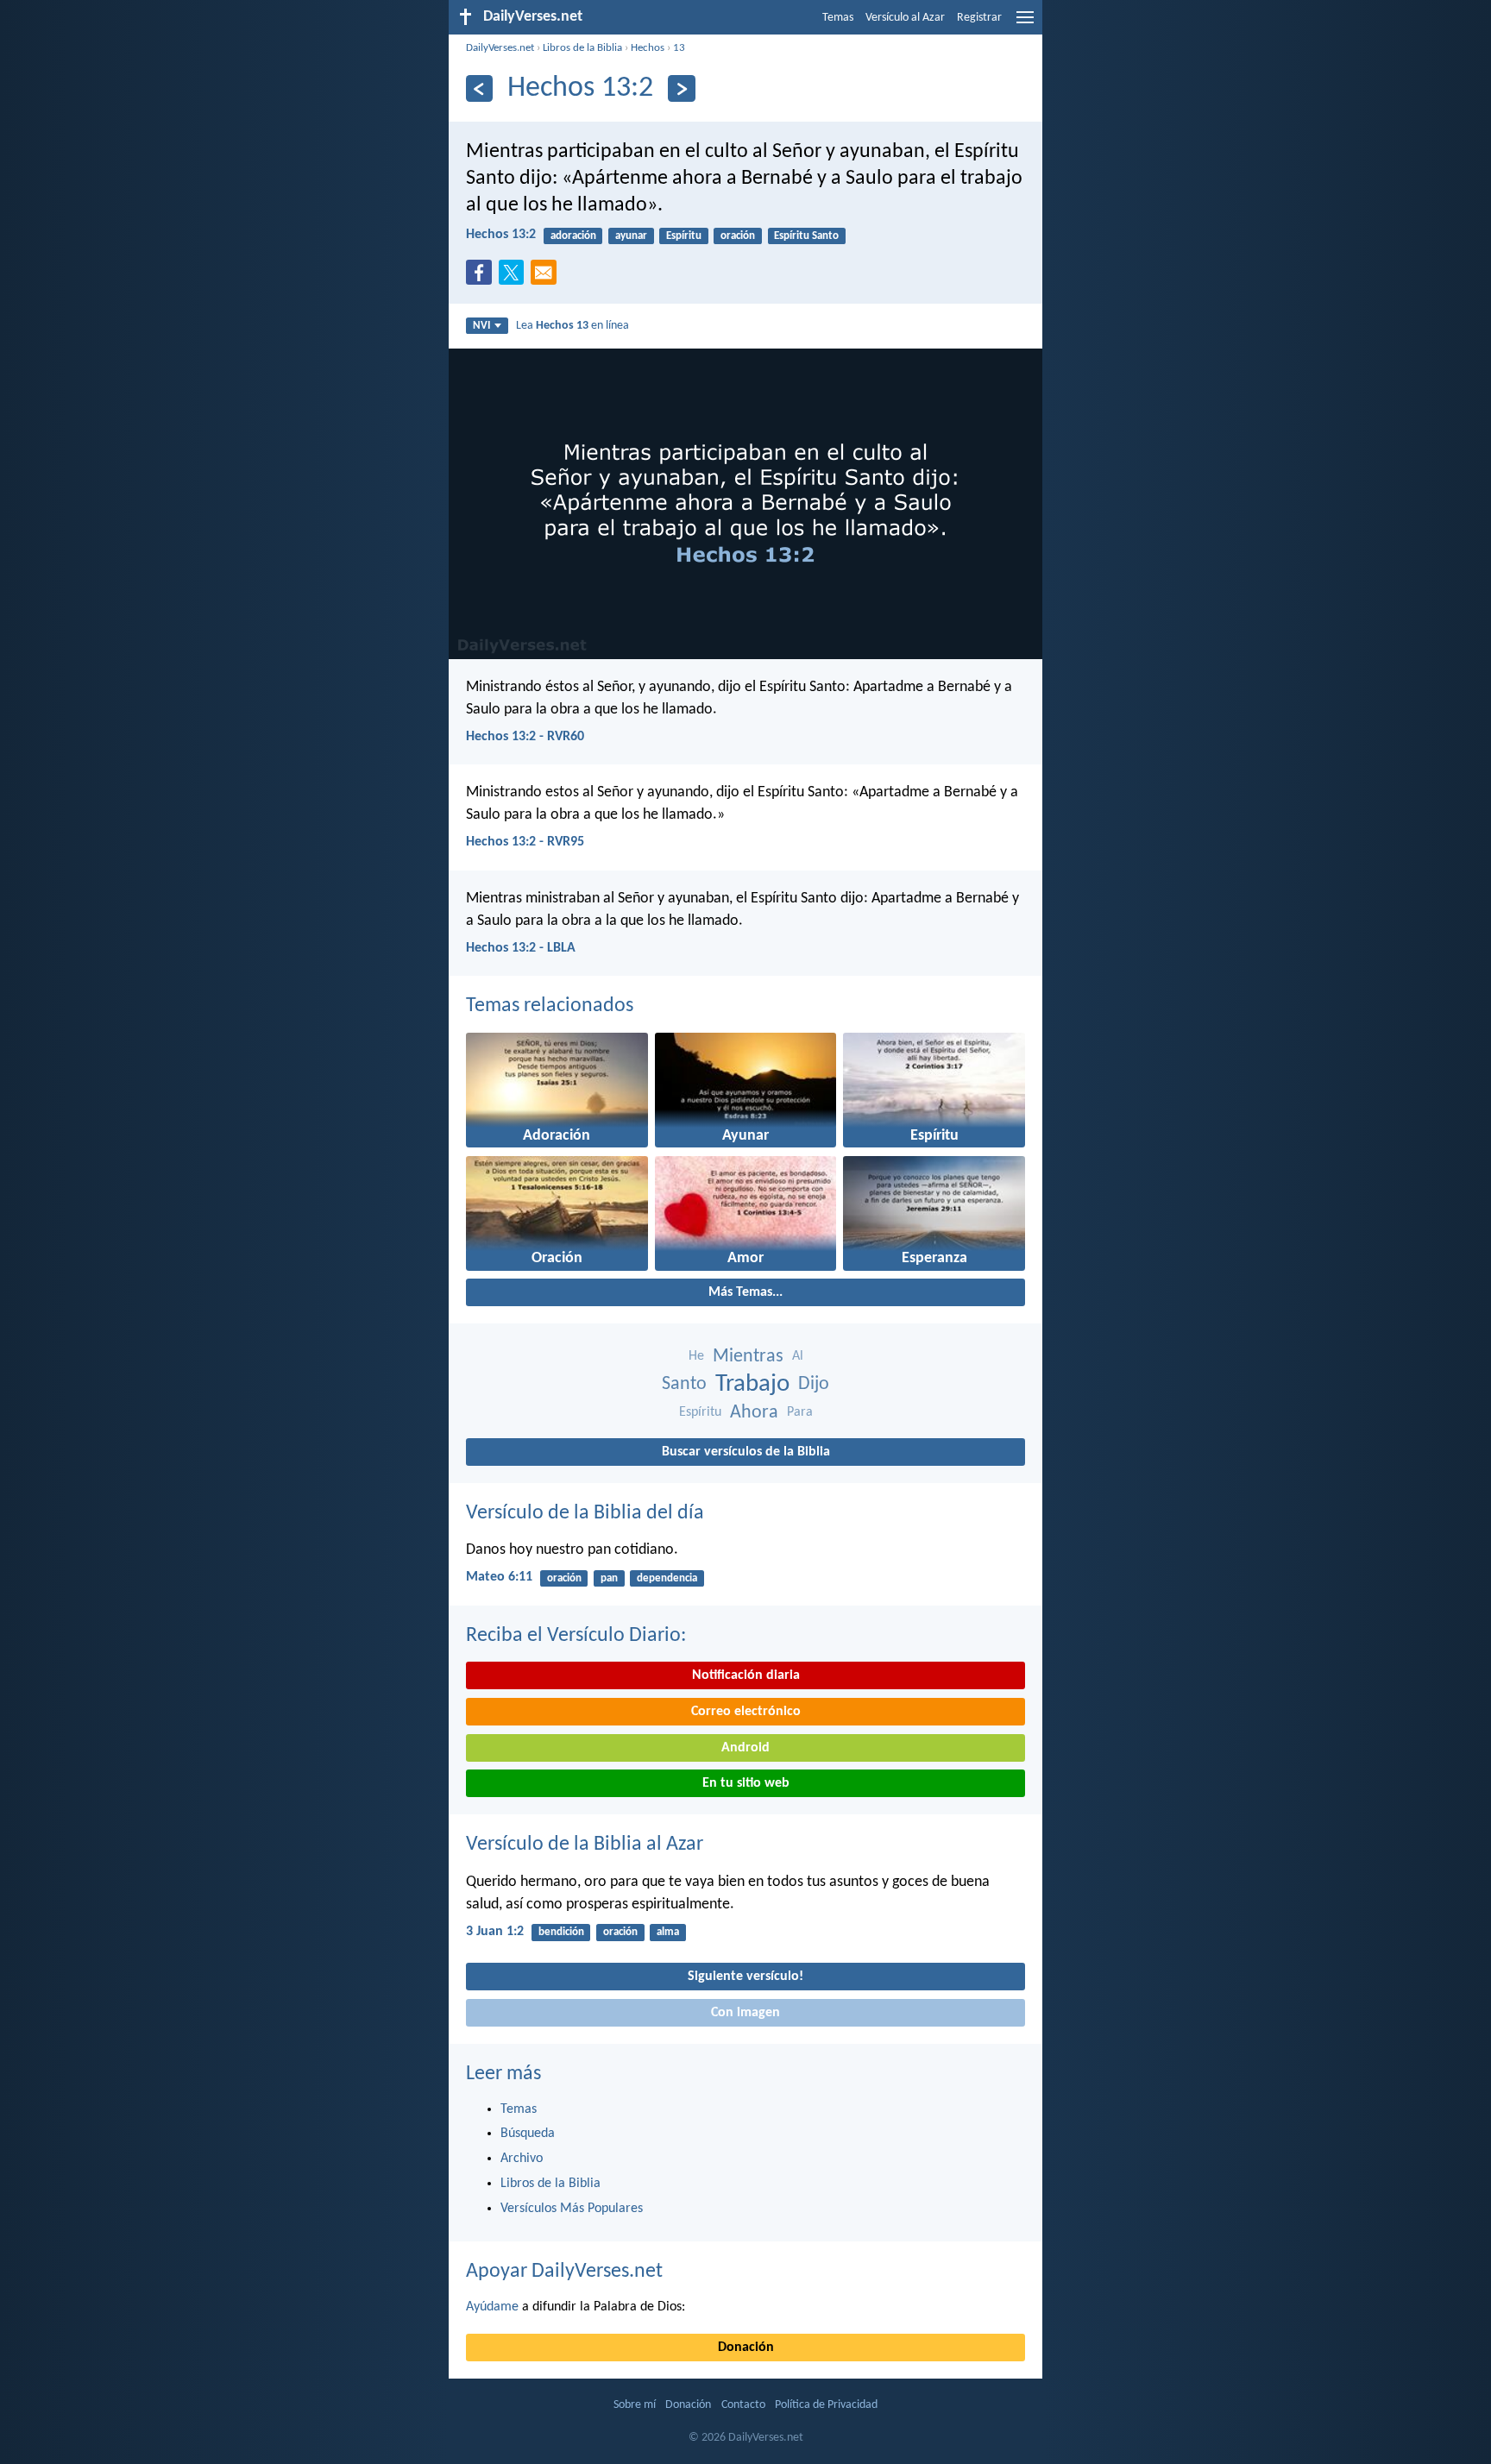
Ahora (754, 1413)
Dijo (814, 1384)
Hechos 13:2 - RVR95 (525, 842)
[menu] (1025, 24)
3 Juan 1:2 (495, 1932)
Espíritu (684, 236)
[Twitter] (515, 278)
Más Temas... (745, 1292)
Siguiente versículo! (745, 1977)
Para (800, 1412)
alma (668, 1932)
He (696, 1356)
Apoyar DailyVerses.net (564, 2272)
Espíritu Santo (806, 236)
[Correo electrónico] (547, 278)
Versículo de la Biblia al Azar (585, 1845)
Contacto (743, 2405)
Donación (746, 2348)
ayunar (631, 236)
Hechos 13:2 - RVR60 (525, 737)
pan (609, 1578)
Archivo (522, 2159)
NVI (481, 326)
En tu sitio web (746, 1783)
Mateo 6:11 (499, 1577)
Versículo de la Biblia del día (585, 1513)
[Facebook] (482, 278)
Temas (838, 18)
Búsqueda (528, 2134)
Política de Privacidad (826, 2405)
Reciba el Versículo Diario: (576, 1636)
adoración (573, 236)
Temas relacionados (550, 1006)
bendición (561, 1932)
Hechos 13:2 (501, 235)
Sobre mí (635, 2405)
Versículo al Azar (905, 18)
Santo (684, 1384)
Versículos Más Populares (572, 2209)
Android (745, 1748)
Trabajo (752, 1384)
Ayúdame (492, 2307)
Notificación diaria (746, 1675)
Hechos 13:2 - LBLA (521, 948)
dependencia (667, 1578)
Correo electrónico (746, 1712)
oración (738, 236)
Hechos (648, 48)
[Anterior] (479, 88)
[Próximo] (681, 88)
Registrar (979, 18)
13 (679, 48)
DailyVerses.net (500, 48)
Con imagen (745, 2013)
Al (798, 1356)
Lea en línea (572, 326)
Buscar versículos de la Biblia (746, 1452)
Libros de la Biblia (582, 48)
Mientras (748, 1357)
